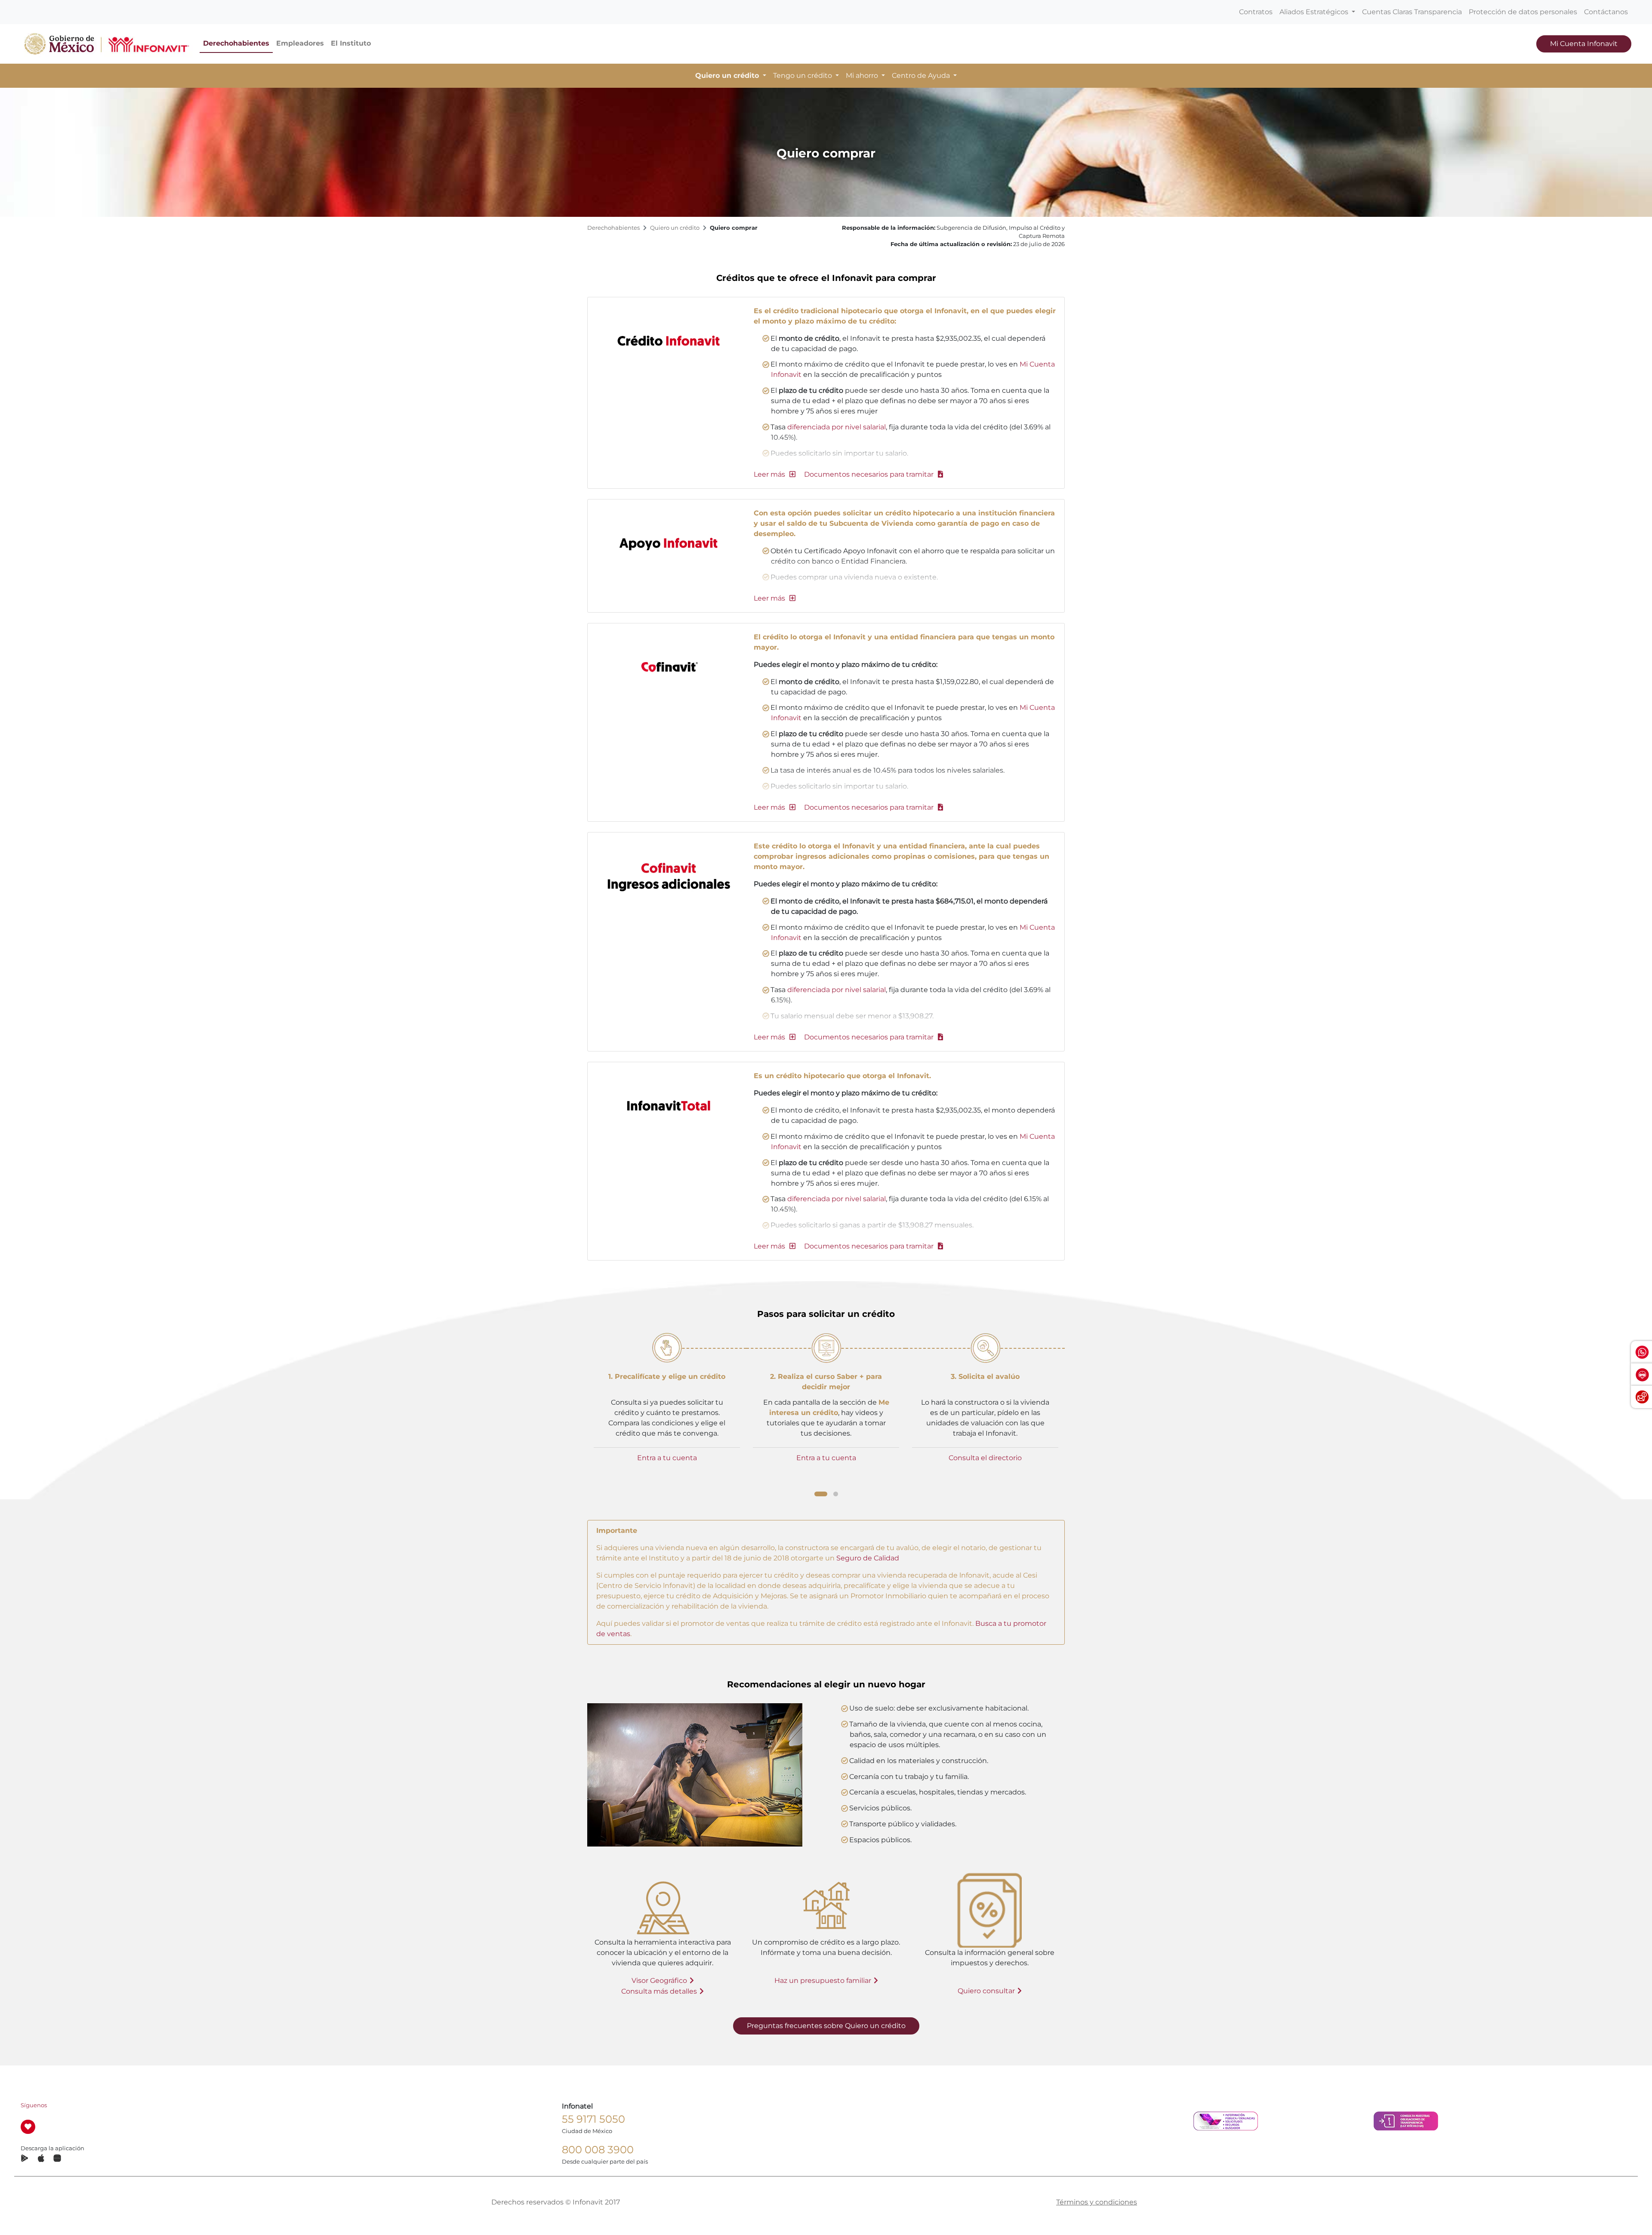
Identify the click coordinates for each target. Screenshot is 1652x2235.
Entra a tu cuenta (667, 1458)
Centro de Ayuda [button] (922, 76)
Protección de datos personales (1523, 12)
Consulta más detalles (659, 1991)
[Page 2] (836, 1494)
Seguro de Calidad (868, 1558)
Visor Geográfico (659, 1981)
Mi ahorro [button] (863, 76)
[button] (775, 474)
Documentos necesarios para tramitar (870, 474)
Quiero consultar (986, 1991)
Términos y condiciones (1097, 2202)
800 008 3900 (598, 2150)
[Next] (1067, 1413)
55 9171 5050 (593, 2119)
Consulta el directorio (985, 1458)
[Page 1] (821, 1494)
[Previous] (585, 1412)
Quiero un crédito (675, 228)
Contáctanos (1606, 12)
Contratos (1256, 12)
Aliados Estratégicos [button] (1315, 12)
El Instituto (351, 43)
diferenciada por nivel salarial (837, 427)
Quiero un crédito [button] (728, 76)
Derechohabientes (236, 43)
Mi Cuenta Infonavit (1584, 44)
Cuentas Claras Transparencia (1412, 12)
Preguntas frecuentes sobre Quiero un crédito (826, 2026)
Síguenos (34, 2105)
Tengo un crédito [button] (803, 76)
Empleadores (300, 43)
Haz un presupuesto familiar (823, 1981)
